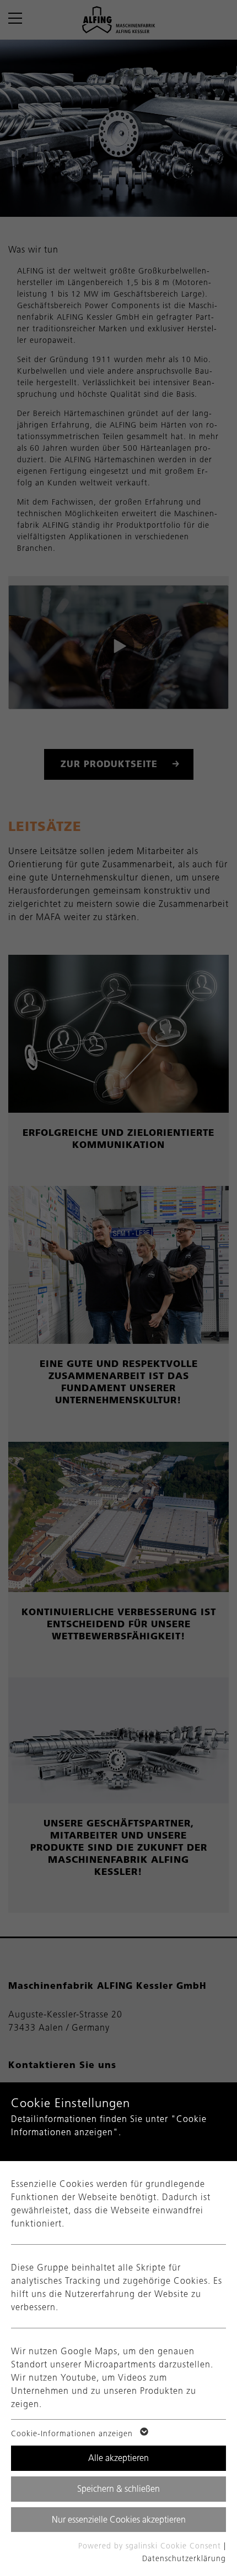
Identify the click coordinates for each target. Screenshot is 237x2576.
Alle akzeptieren (118, 2458)
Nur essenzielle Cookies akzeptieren (119, 2520)
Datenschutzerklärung (184, 2559)
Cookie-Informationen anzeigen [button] (73, 2434)
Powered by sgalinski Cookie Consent (151, 2546)
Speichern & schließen (118, 2489)
